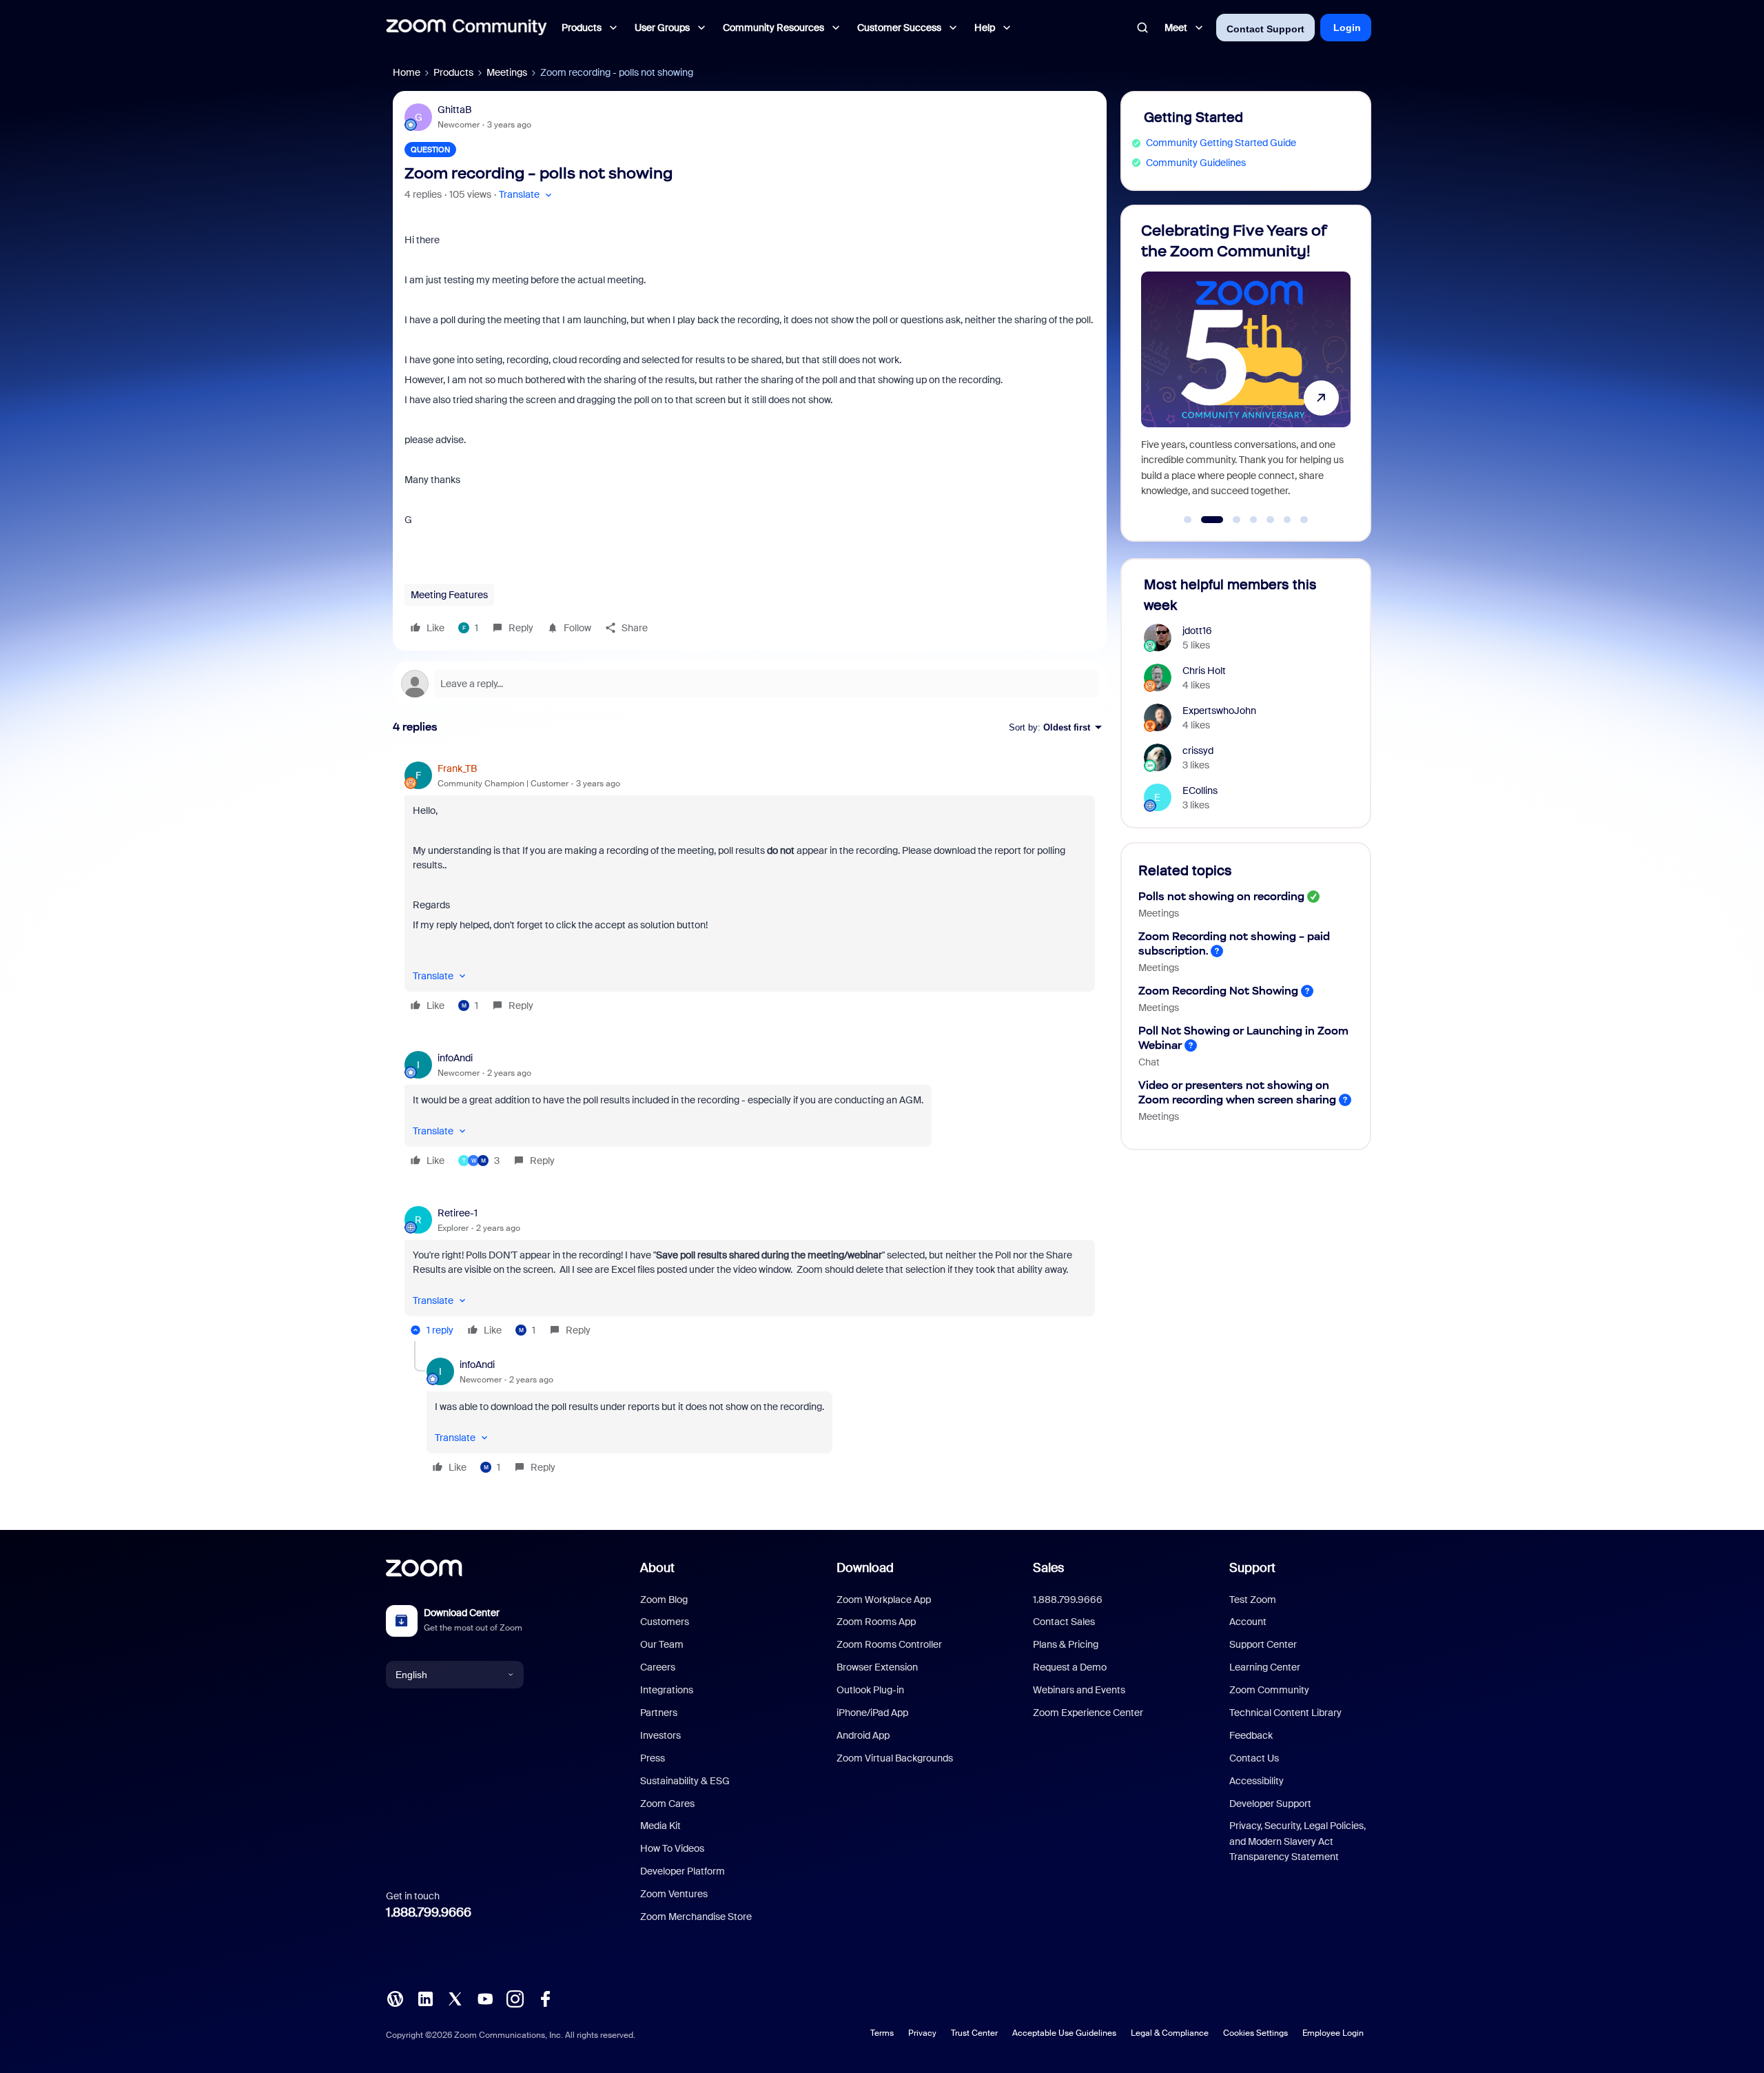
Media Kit (660, 1826)
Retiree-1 (458, 1213)
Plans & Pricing (1066, 1644)
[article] (750, 889)
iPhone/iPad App (872, 1713)
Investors (660, 1735)
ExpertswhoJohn (1219, 711)
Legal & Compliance (1170, 2033)
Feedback (1251, 1735)
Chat (1149, 1062)
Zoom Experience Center (1088, 1713)
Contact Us (1254, 1758)
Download (865, 1568)
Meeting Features (449, 595)
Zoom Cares (667, 1804)
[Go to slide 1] (1188, 520)
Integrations (667, 1690)
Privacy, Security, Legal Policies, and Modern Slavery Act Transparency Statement (1298, 1841)
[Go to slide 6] (1287, 520)
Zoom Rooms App (876, 1622)
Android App (863, 1735)
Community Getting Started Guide (1221, 143)
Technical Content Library (1285, 1713)
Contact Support (1265, 29)
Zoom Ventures (674, 1894)
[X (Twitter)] (455, 1998)
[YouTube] (485, 1998)
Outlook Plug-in (870, 1690)
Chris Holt (1204, 671)
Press (653, 1758)
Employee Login (1333, 2033)
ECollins (1200, 790)
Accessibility (1257, 1781)
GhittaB (454, 110)
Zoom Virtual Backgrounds (895, 1758)
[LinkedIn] (425, 1998)
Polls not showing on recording (1221, 896)
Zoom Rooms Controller (889, 1644)
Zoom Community (1269, 1690)
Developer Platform (683, 1871)
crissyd (1198, 750)
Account (1248, 1622)
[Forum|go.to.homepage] (466, 28)
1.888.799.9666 (429, 1912)
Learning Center (1265, 1667)
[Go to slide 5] (1271, 520)
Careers (658, 1667)
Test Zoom (1253, 1600)
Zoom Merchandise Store (696, 1917)
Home (407, 72)
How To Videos (672, 1848)
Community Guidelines (1196, 163)
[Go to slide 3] (1229, 520)
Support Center (1263, 1644)
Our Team (662, 1644)
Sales (1048, 1568)
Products (453, 72)
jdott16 (1197, 631)
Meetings (507, 72)
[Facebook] (545, 1998)
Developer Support (1270, 1804)
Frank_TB (457, 768)
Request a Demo (1070, 1667)
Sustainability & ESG (685, 1781)
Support (1252, 1568)
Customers (665, 1622)
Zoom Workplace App (884, 1600)
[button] (527, 195)
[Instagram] (515, 1998)
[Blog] (395, 1998)
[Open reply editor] (750, 684)
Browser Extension (877, 1667)
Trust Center (974, 2033)
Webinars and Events (1079, 1690)
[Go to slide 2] (1204, 520)
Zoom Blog (664, 1600)
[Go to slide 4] (1253, 520)
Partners (659, 1713)
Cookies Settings (1255, 2033)
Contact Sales (1064, 1622)
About (657, 1568)
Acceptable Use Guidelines (1064, 2033)
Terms (882, 2033)
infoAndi (455, 1058)
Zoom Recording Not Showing (1218, 991)
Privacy (922, 2033)
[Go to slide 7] (1304, 520)
